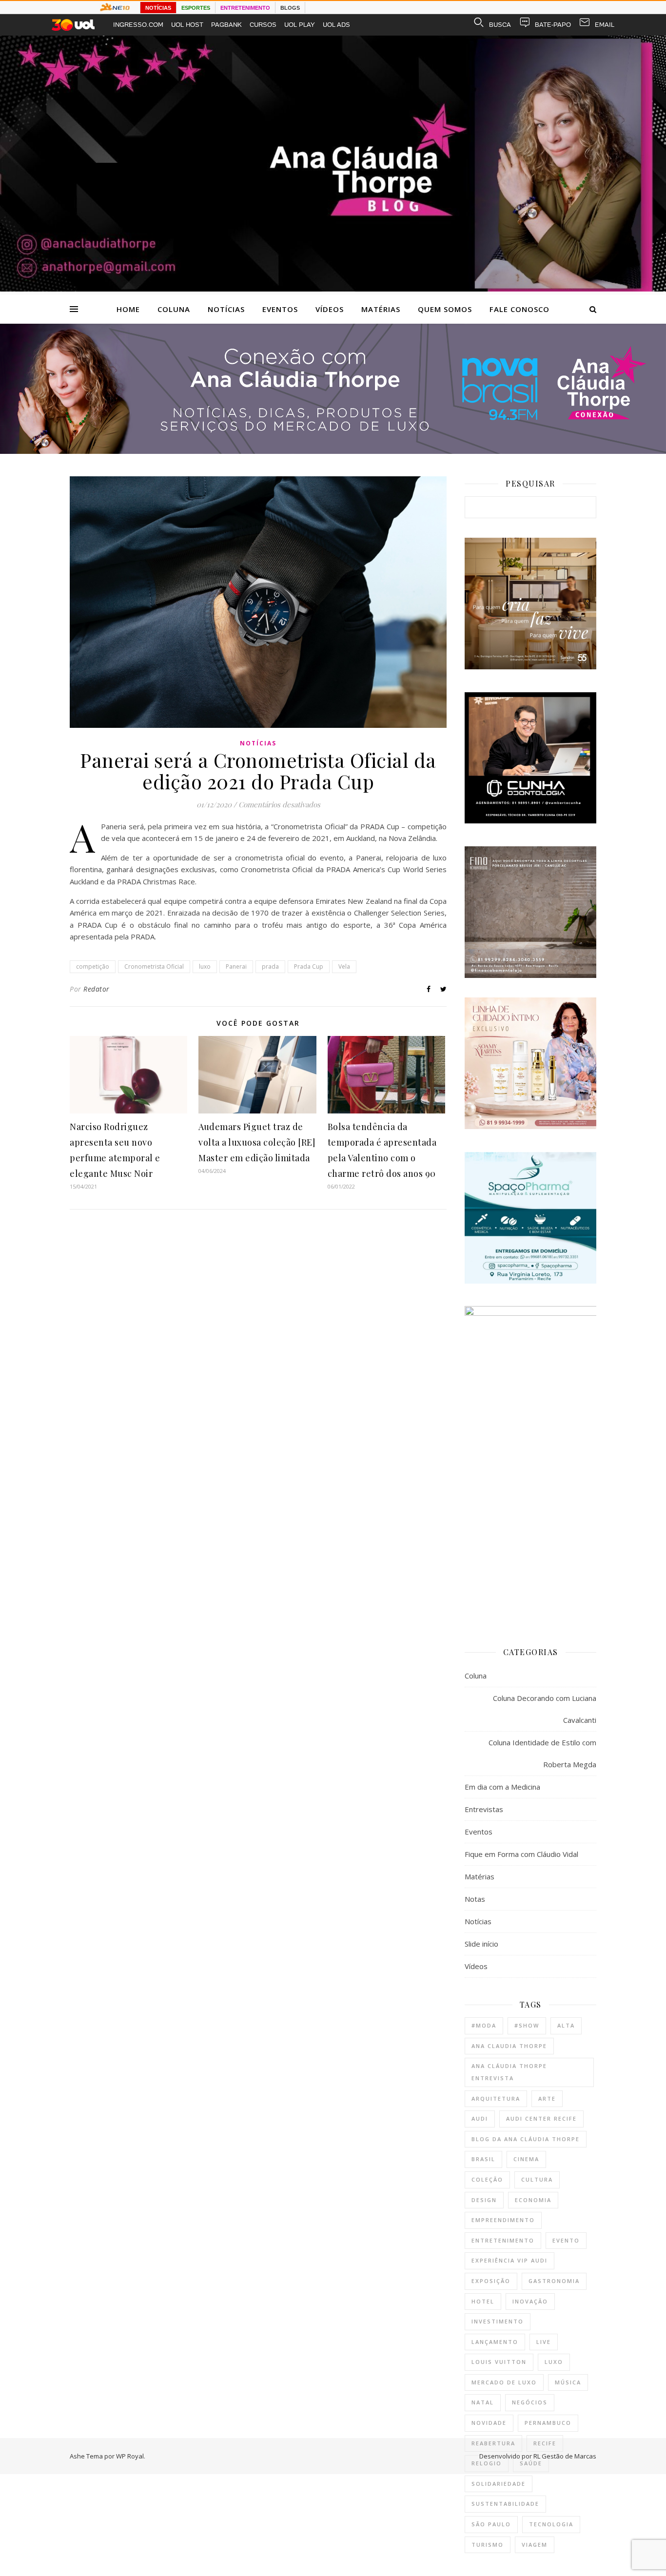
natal (483, 2402)
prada (270, 966)
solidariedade (499, 2484)
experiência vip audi (509, 2260)
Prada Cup (309, 966)
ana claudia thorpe (509, 2046)
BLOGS (290, 8)
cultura (537, 2179)
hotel (483, 2301)
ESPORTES (196, 8)
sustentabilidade (505, 2504)
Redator (97, 989)
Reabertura (493, 2443)
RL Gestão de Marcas (565, 2456)
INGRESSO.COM (138, 25)
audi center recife (541, 2118)
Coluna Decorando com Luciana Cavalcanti (545, 1709)
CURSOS (263, 25)
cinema (526, 2159)
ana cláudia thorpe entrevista (509, 2072)
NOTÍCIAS (158, 8)
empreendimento (503, 2220)
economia (533, 2200)
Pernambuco (548, 2423)
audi (480, 2118)
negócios (530, 2402)
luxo (205, 966)
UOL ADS (336, 25)
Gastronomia (554, 2281)
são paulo (491, 2524)
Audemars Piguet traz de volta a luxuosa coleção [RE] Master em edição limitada (257, 1142)
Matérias (381, 309)
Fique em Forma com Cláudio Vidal (521, 1854)
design (484, 2200)
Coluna (174, 309)
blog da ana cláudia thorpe (526, 2139)
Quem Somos (445, 309)
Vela (344, 966)
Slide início (481, 1944)
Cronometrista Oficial (154, 966)
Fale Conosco (519, 309)
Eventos (280, 309)
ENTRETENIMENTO (245, 8)
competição (93, 966)
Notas (475, 1899)
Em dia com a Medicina (502, 1787)
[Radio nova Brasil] (333, 451)
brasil (483, 2159)
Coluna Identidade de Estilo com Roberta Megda (542, 1753)
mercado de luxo (504, 2382)
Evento (566, 2240)
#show (527, 2025)
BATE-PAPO (553, 25)
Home (128, 309)
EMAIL (605, 25)
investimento (498, 2321)
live (544, 2342)
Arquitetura (496, 2098)
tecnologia (551, 2524)
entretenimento (503, 2240)
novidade (489, 2423)
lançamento (495, 2342)
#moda (484, 2025)
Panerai (236, 966)
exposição (491, 2281)
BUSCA (500, 25)
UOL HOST (187, 25)
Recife (545, 2443)
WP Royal (130, 2456)
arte (547, 2098)
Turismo (488, 2545)
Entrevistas (484, 1809)
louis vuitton (499, 2362)
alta (566, 2025)
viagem (535, 2545)
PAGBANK (226, 25)
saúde (531, 2463)
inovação (530, 2301)
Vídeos (330, 309)
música (568, 2382)
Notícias (226, 309)
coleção (487, 2179)
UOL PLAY (300, 25)
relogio (487, 2463)
